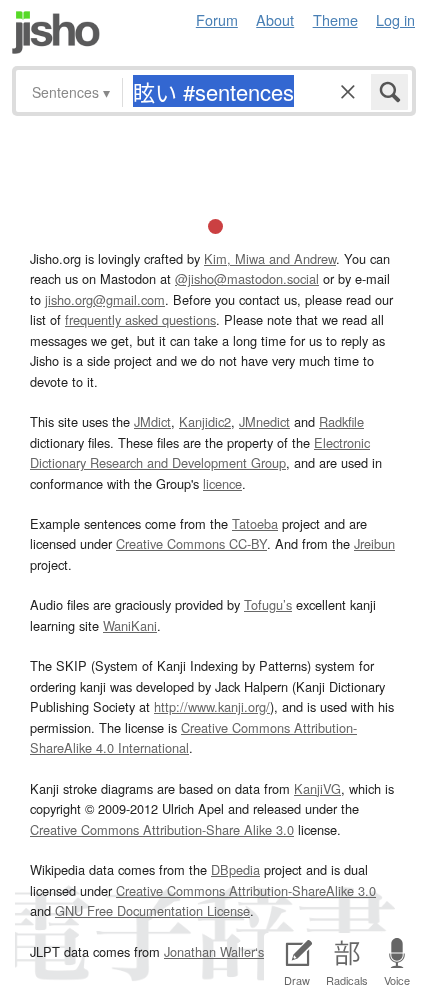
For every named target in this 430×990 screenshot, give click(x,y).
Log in (395, 19)
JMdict (152, 421)
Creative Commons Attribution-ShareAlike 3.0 (246, 890)
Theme (335, 19)
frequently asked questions (140, 319)
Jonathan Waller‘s (214, 951)
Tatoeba (255, 523)
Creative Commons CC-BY (191, 543)
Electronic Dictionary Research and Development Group (200, 452)
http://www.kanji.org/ (212, 706)
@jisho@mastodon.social (247, 278)
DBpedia (235, 869)
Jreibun (374, 543)
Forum (217, 19)
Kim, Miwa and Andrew (270, 258)
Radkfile (341, 421)
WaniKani (130, 625)
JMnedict (264, 421)
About (275, 19)
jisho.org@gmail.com (105, 299)
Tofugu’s (268, 604)
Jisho (56, 32)
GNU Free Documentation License (152, 910)
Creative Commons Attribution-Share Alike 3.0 (162, 829)
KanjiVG (317, 788)
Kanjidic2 (205, 421)
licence (222, 483)
